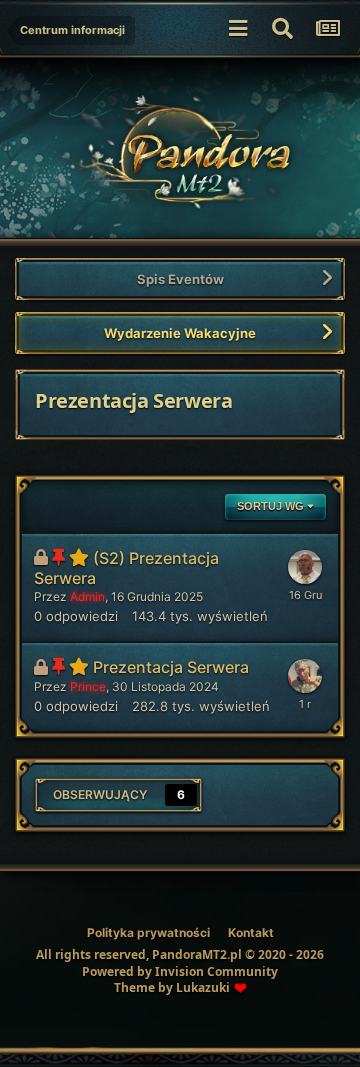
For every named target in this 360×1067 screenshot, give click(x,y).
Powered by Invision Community (180, 971)
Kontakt (251, 932)
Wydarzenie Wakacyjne (180, 333)
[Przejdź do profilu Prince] (305, 676)
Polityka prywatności (148, 932)
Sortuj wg (272, 506)
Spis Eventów (180, 279)
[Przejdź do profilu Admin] (305, 567)
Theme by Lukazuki (172, 988)
